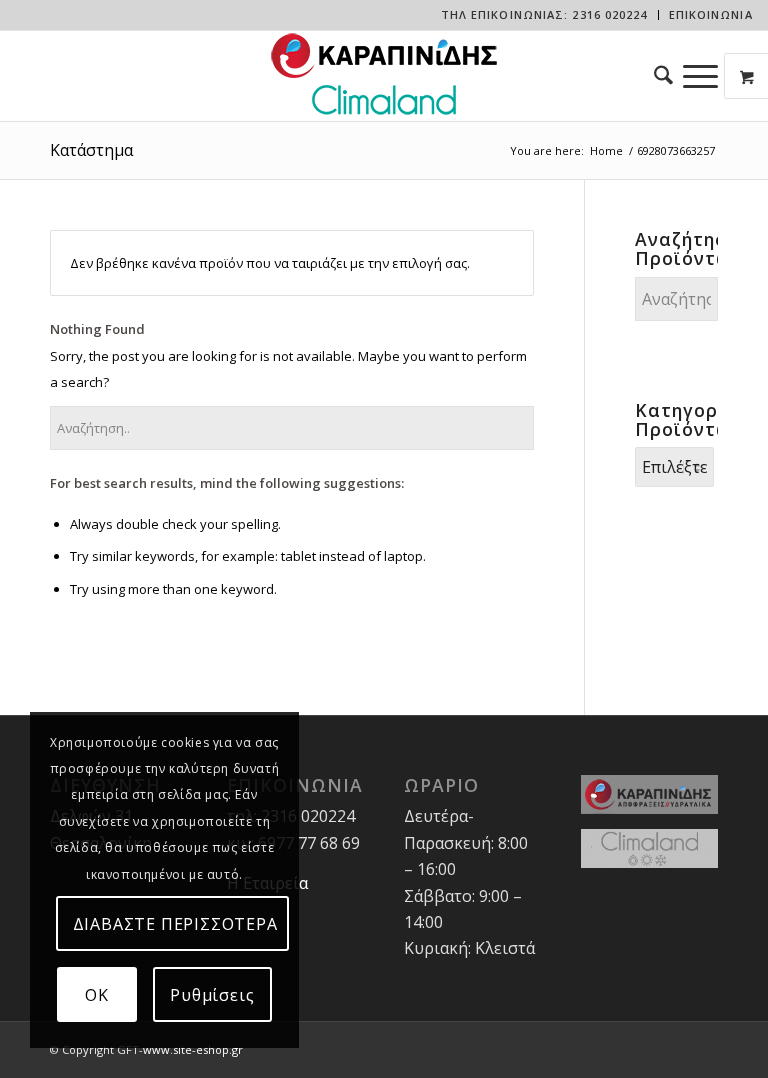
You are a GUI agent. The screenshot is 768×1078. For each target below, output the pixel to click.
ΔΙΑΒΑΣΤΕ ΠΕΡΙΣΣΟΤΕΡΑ (175, 924)
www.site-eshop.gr (193, 1049)
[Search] (658, 76)
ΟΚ (97, 995)
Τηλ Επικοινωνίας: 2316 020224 (544, 14)
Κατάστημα (91, 150)
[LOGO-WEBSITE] (384, 76)
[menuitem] (545, 15)
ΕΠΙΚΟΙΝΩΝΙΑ (711, 14)
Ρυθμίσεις (212, 995)
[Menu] (700, 76)
